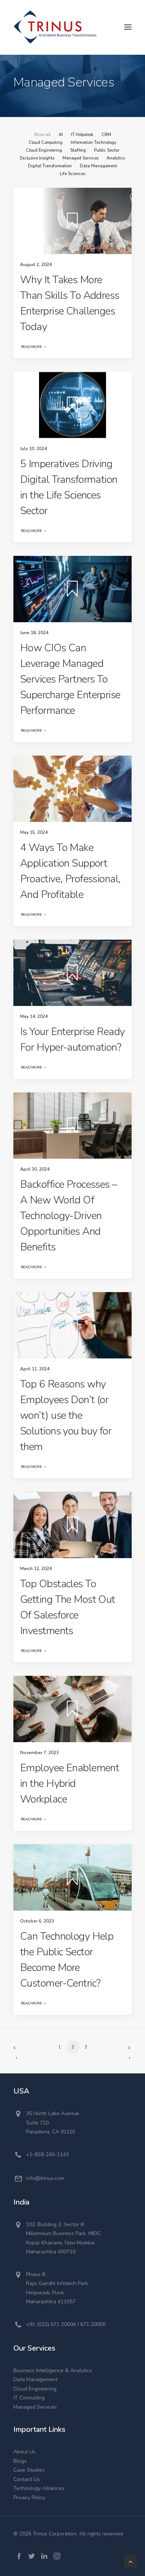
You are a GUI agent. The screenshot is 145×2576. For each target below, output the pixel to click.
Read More (31, 347)
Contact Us (27, 2479)
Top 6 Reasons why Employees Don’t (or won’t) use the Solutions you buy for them (66, 1415)
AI (61, 135)
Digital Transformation (50, 166)
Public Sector (107, 150)
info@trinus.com (45, 2178)
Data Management (99, 166)
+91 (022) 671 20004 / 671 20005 (66, 2324)
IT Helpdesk (82, 135)
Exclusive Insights (37, 158)
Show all (42, 135)
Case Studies (29, 2470)
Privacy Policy (29, 2498)
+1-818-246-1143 (47, 2154)
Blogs (20, 2461)
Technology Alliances (39, 2488)
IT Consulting (29, 2398)
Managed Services (80, 158)
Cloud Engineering (44, 150)
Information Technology (94, 143)
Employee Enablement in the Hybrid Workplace (70, 1784)
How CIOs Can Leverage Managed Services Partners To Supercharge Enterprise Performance (70, 679)
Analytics (116, 158)
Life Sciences (72, 174)
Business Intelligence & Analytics (53, 2371)
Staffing (78, 150)
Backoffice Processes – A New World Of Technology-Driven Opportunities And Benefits (69, 1216)
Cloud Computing (46, 143)
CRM (106, 135)
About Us (25, 2452)
